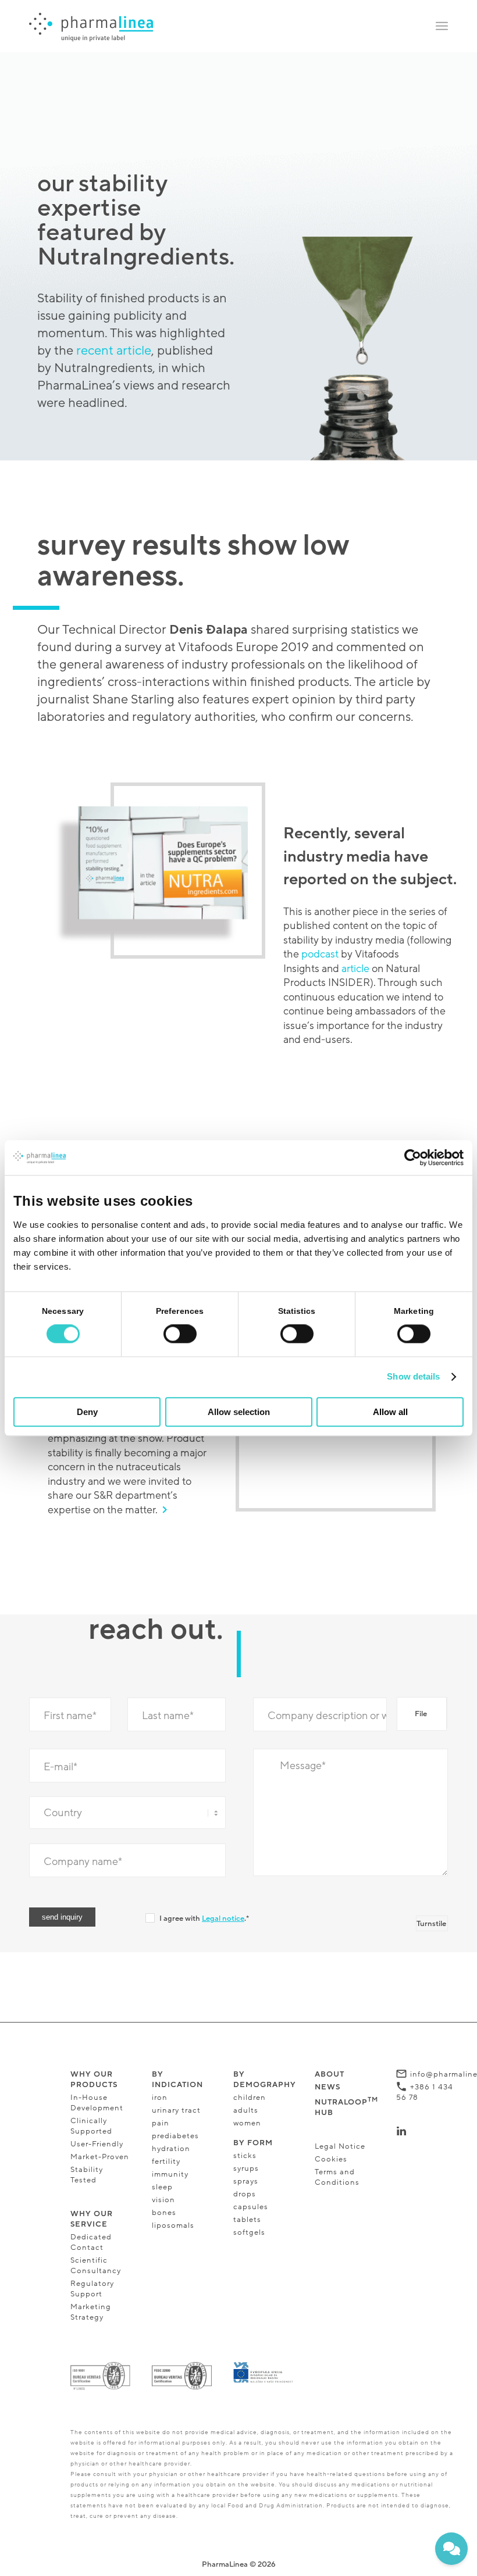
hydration (171, 2149)
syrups (246, 2168)
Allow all (390, 1412)
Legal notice (223, 1918)
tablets (247, 2220)
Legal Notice (340, 2146)
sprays (246, 2181)
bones (164, 2213)
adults (246, 2110)
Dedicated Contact (91, 2242)
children (250, 2098)
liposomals (173, 2225)
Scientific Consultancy (96, 2266)
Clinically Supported (91, 2126)
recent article (114, 351)
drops (245, 2194)
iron (160, 2098)
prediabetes (175, 2136)
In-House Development (97, 2103)
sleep (162, 2187)
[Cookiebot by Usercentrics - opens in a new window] (413, 1157)
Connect (428, 2131)
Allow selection (239, 1412)
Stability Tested (87, 2175)
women (247, 2123)
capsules (251, 2207)
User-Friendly (97, 2144)
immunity (170, 2174)
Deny (87, 1412)
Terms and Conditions (337, 2177)
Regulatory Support (92, 2289)
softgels (249, 2232)
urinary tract (176, 2110)
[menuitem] (442, 26)
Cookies (331, 2159)
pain (161, 2123)
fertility (166, 2161)
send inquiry (62, 1917)
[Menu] (442, 26)
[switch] (180, 1334)
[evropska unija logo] (263, 2373)
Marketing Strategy (91, 2312)
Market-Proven (100, 2157)
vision (165, 2200)
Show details (413, 1377)
